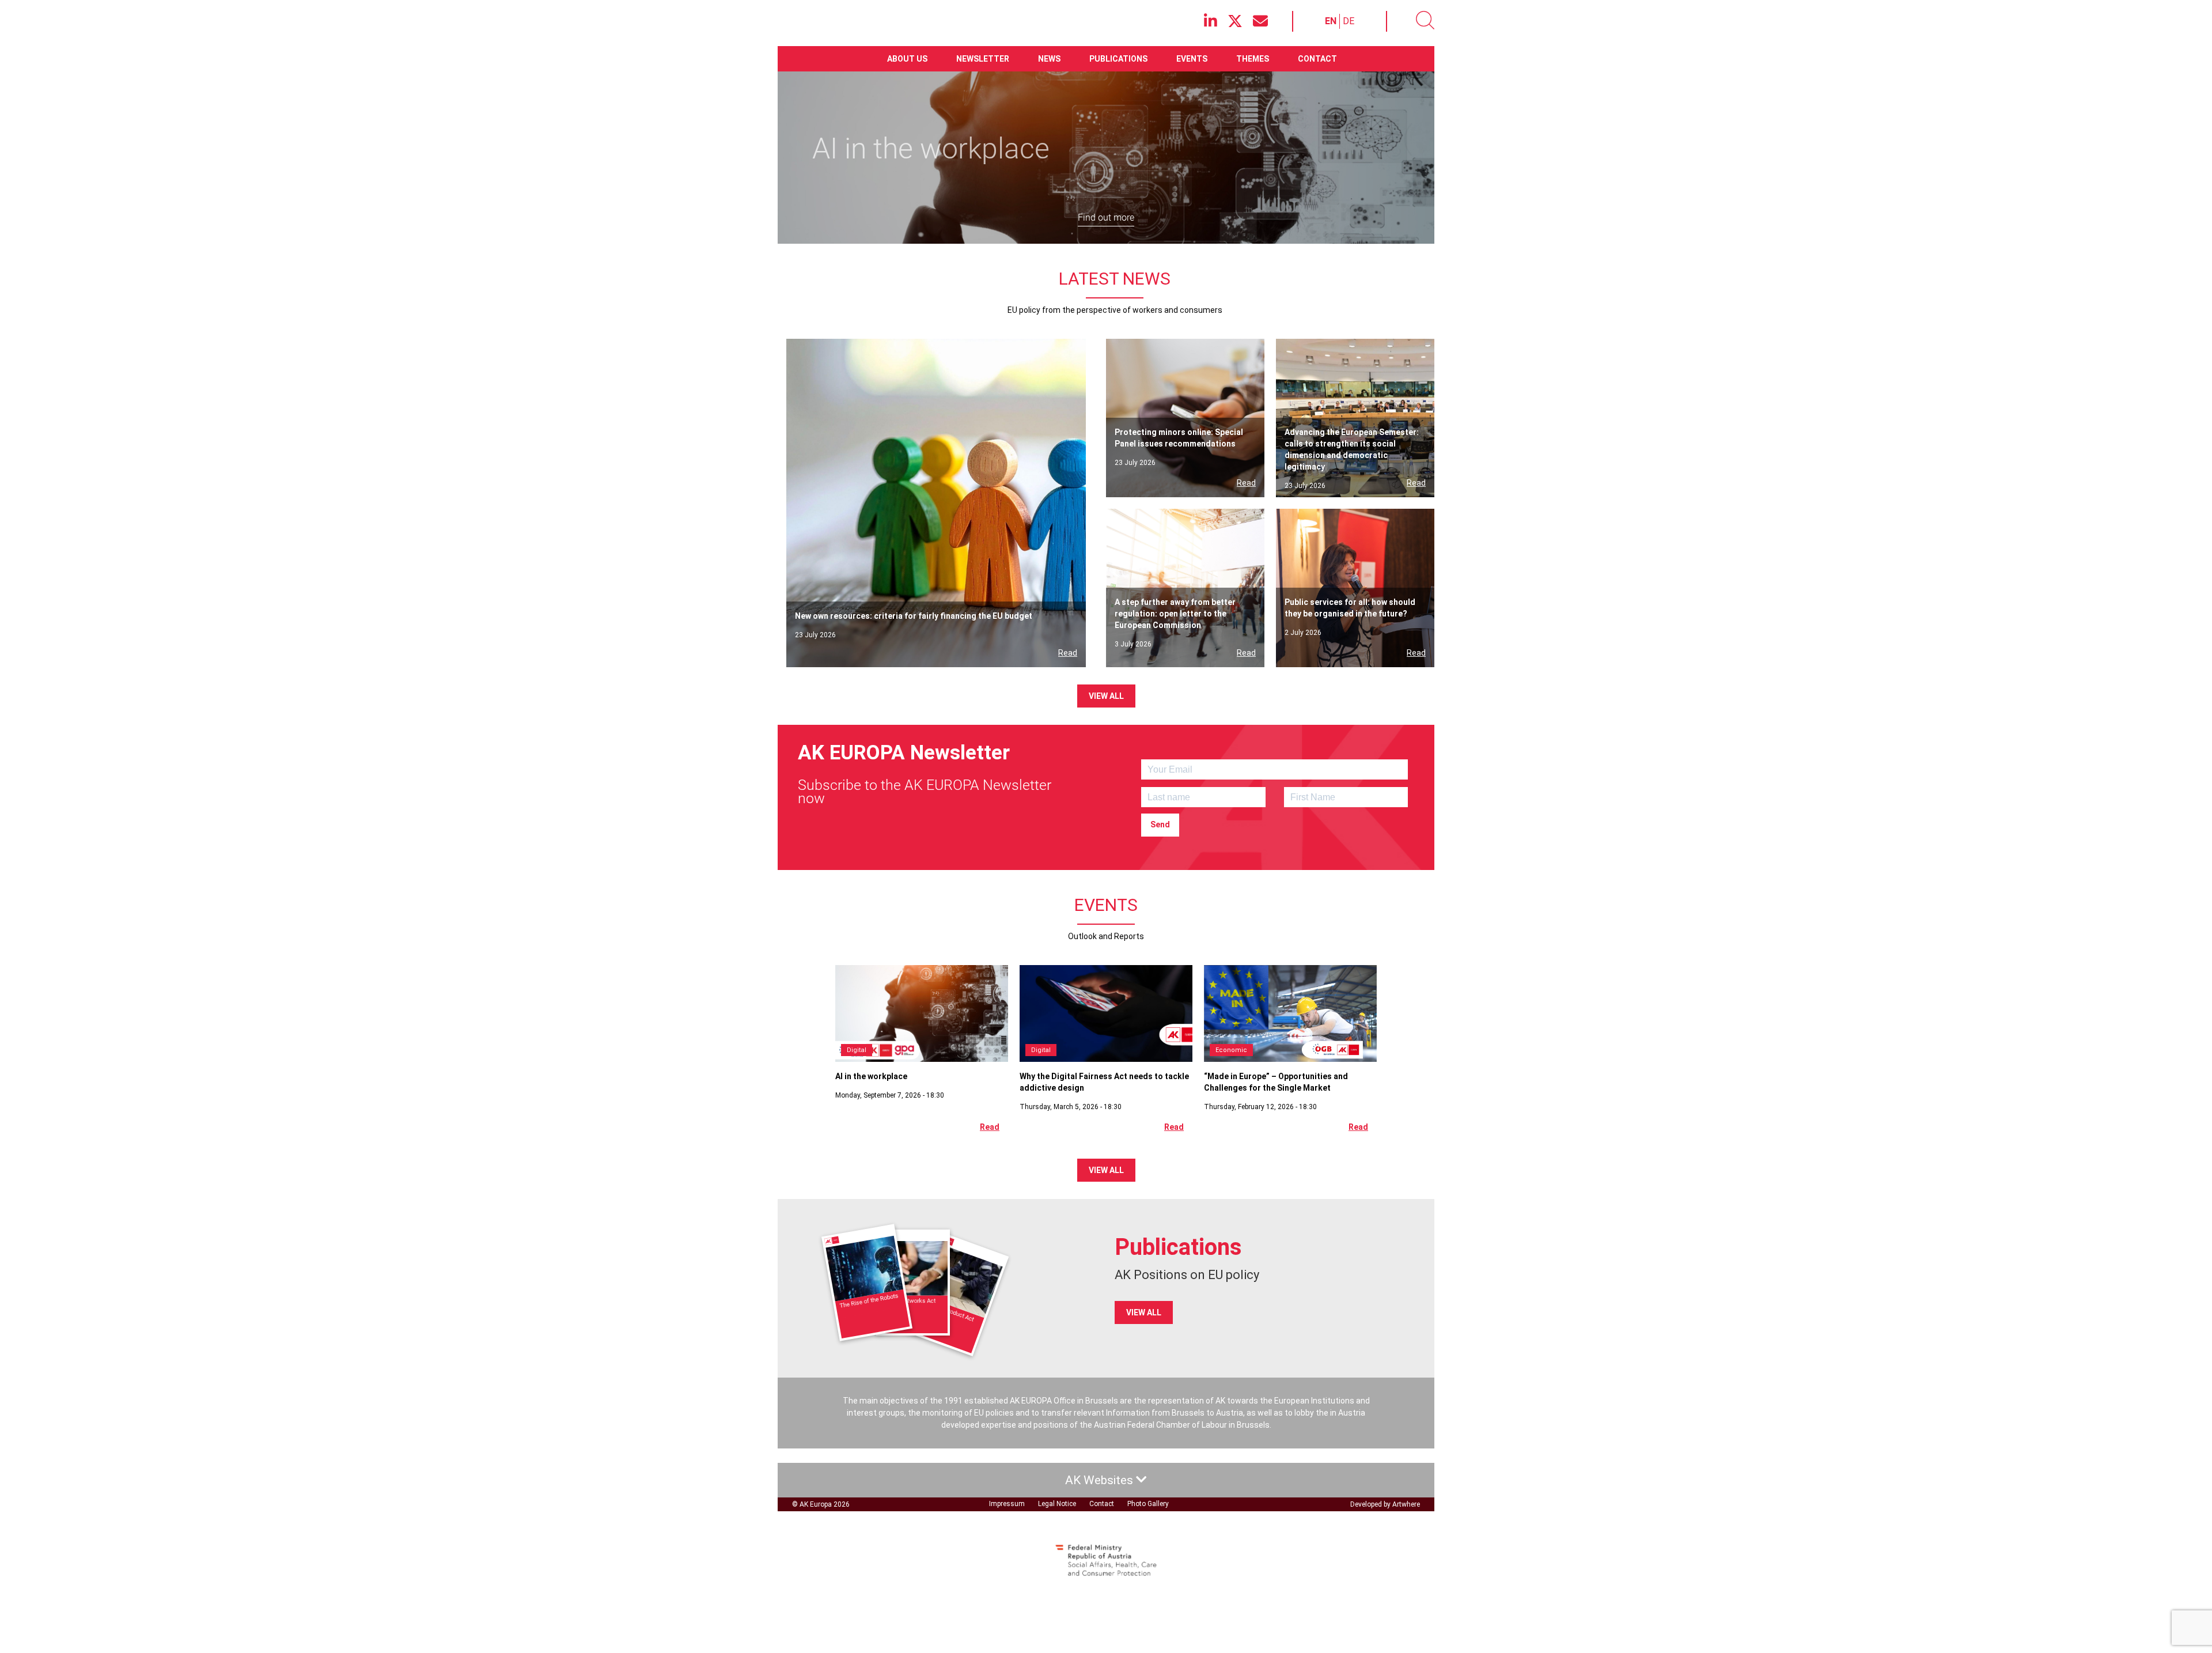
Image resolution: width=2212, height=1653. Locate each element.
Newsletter (983, 59)
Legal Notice (1057, 1504)
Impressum (1007, 1504)
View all (1106, 696)
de (1349, 21)
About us (907, 59)
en (1331, 21)
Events (1192, 59)
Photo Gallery (1148, 1504)
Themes (1253, 59)
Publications (1118, 59)
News (1049, 59)
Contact (1317, 59)
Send (1160, 824)
